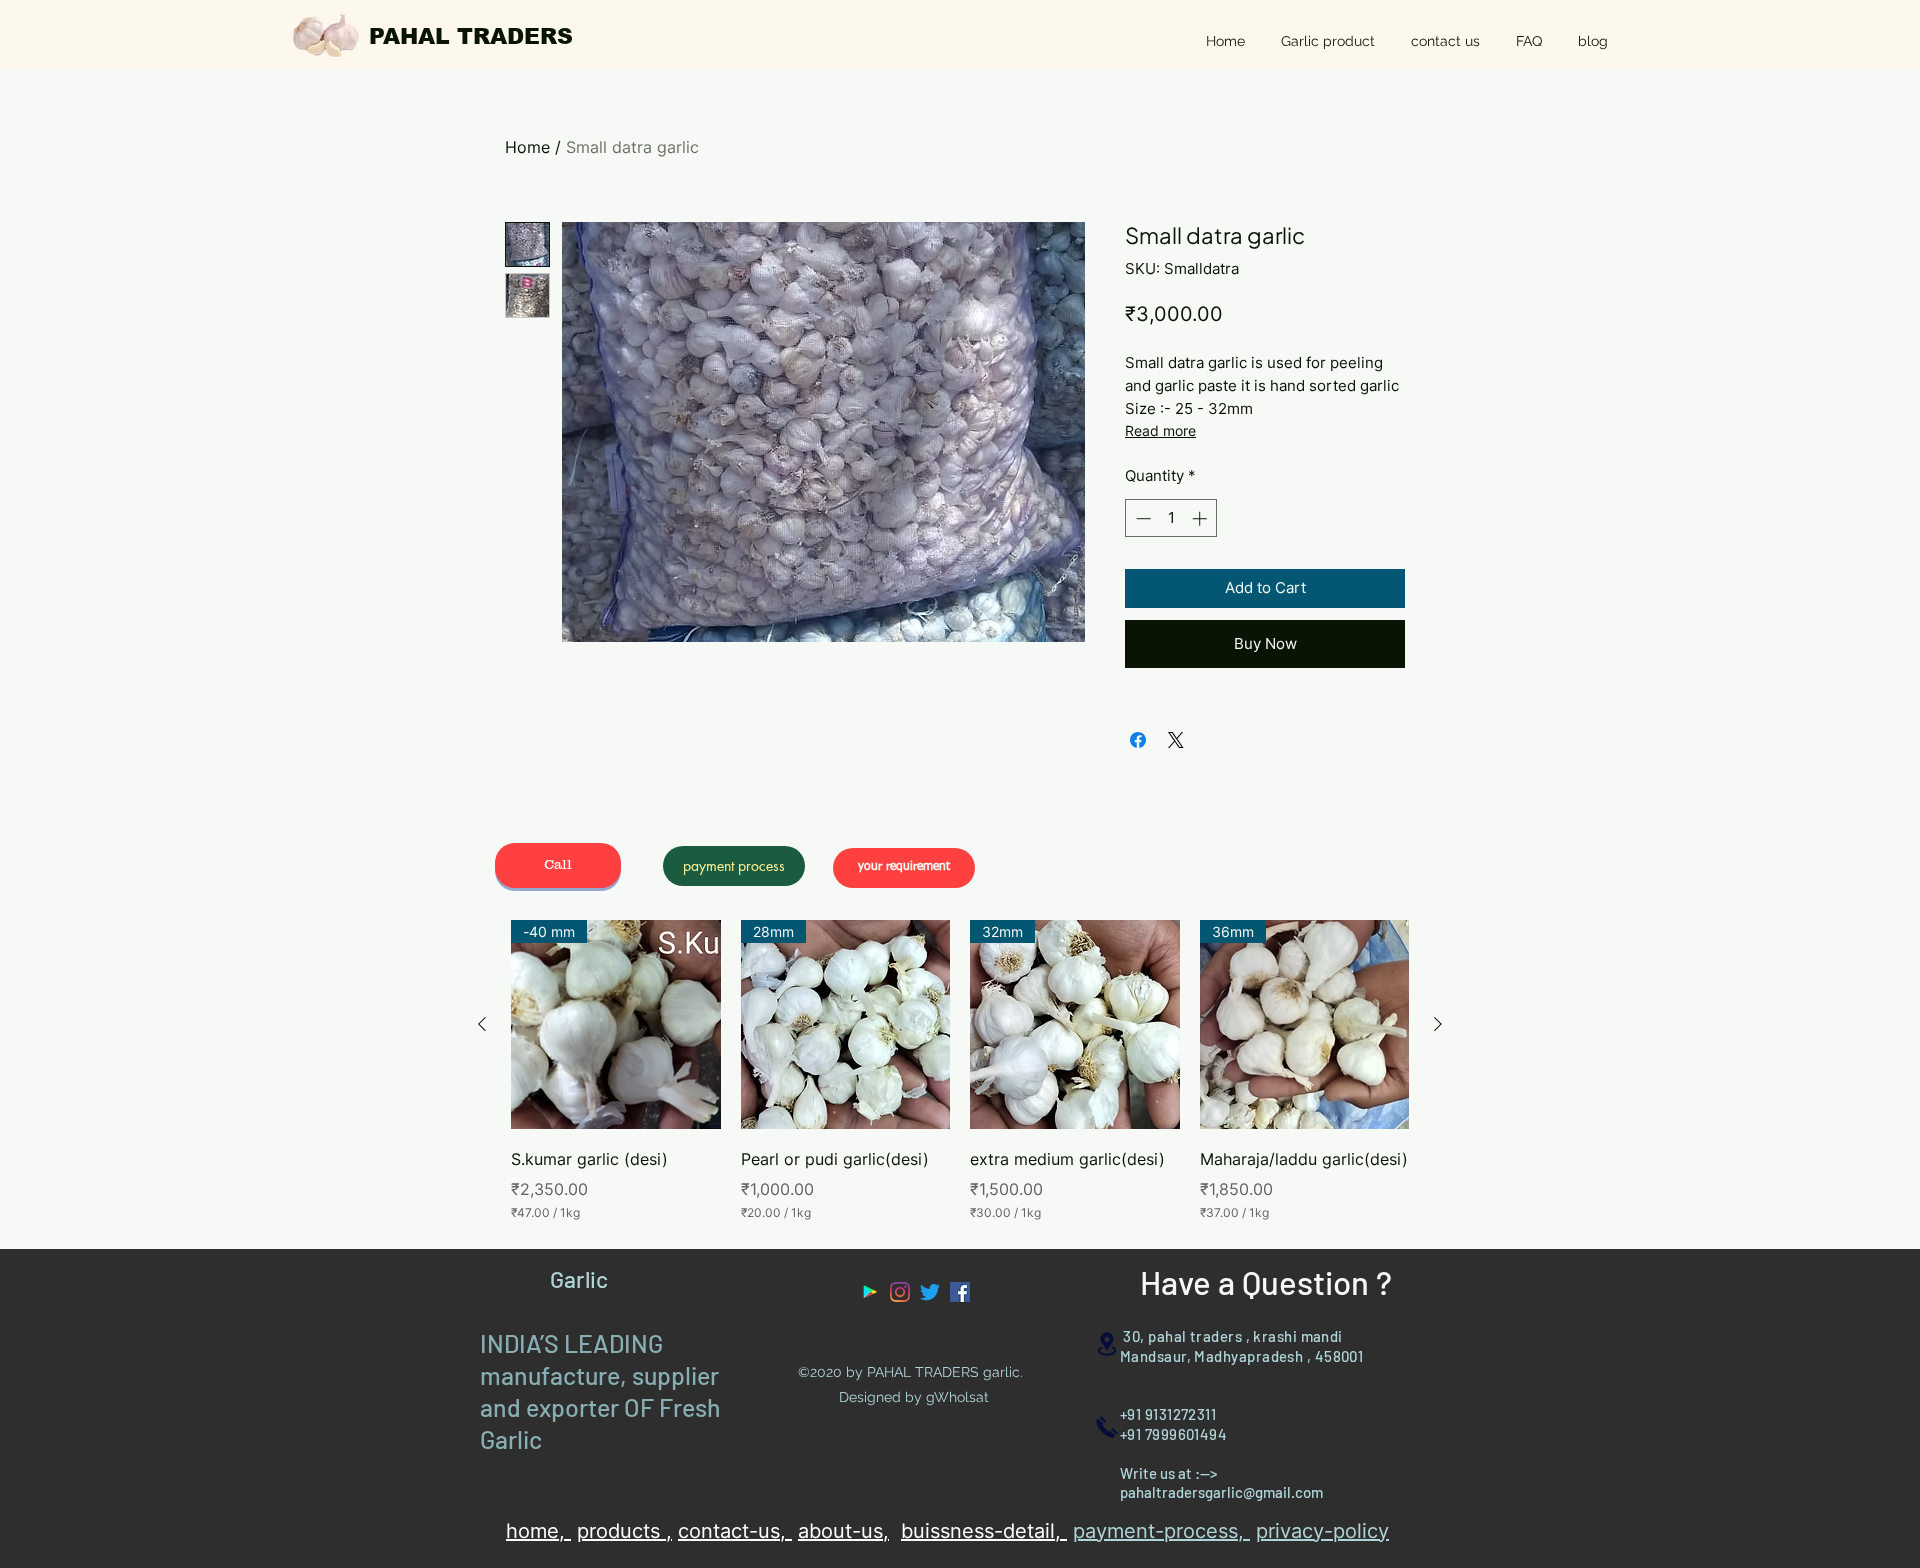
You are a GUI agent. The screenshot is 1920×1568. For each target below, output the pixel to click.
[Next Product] (1438, 1024)
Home (527, 147)
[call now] (1107, 1426)
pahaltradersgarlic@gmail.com (1221, 1492)
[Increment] (1201, 518)
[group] (960, 1071)
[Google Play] (870, 1292)
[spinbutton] (1171, 518)
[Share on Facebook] (1138, 740)
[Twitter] (930, 1292)
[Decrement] (1141, 518)
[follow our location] (1107, 1343)
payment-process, (1161, 1531)
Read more (1160, 430)
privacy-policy (1322, 1531)
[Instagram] (900, 1292)
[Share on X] (1176, 740)
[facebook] (960, 1292)
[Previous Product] (482, 1024)
